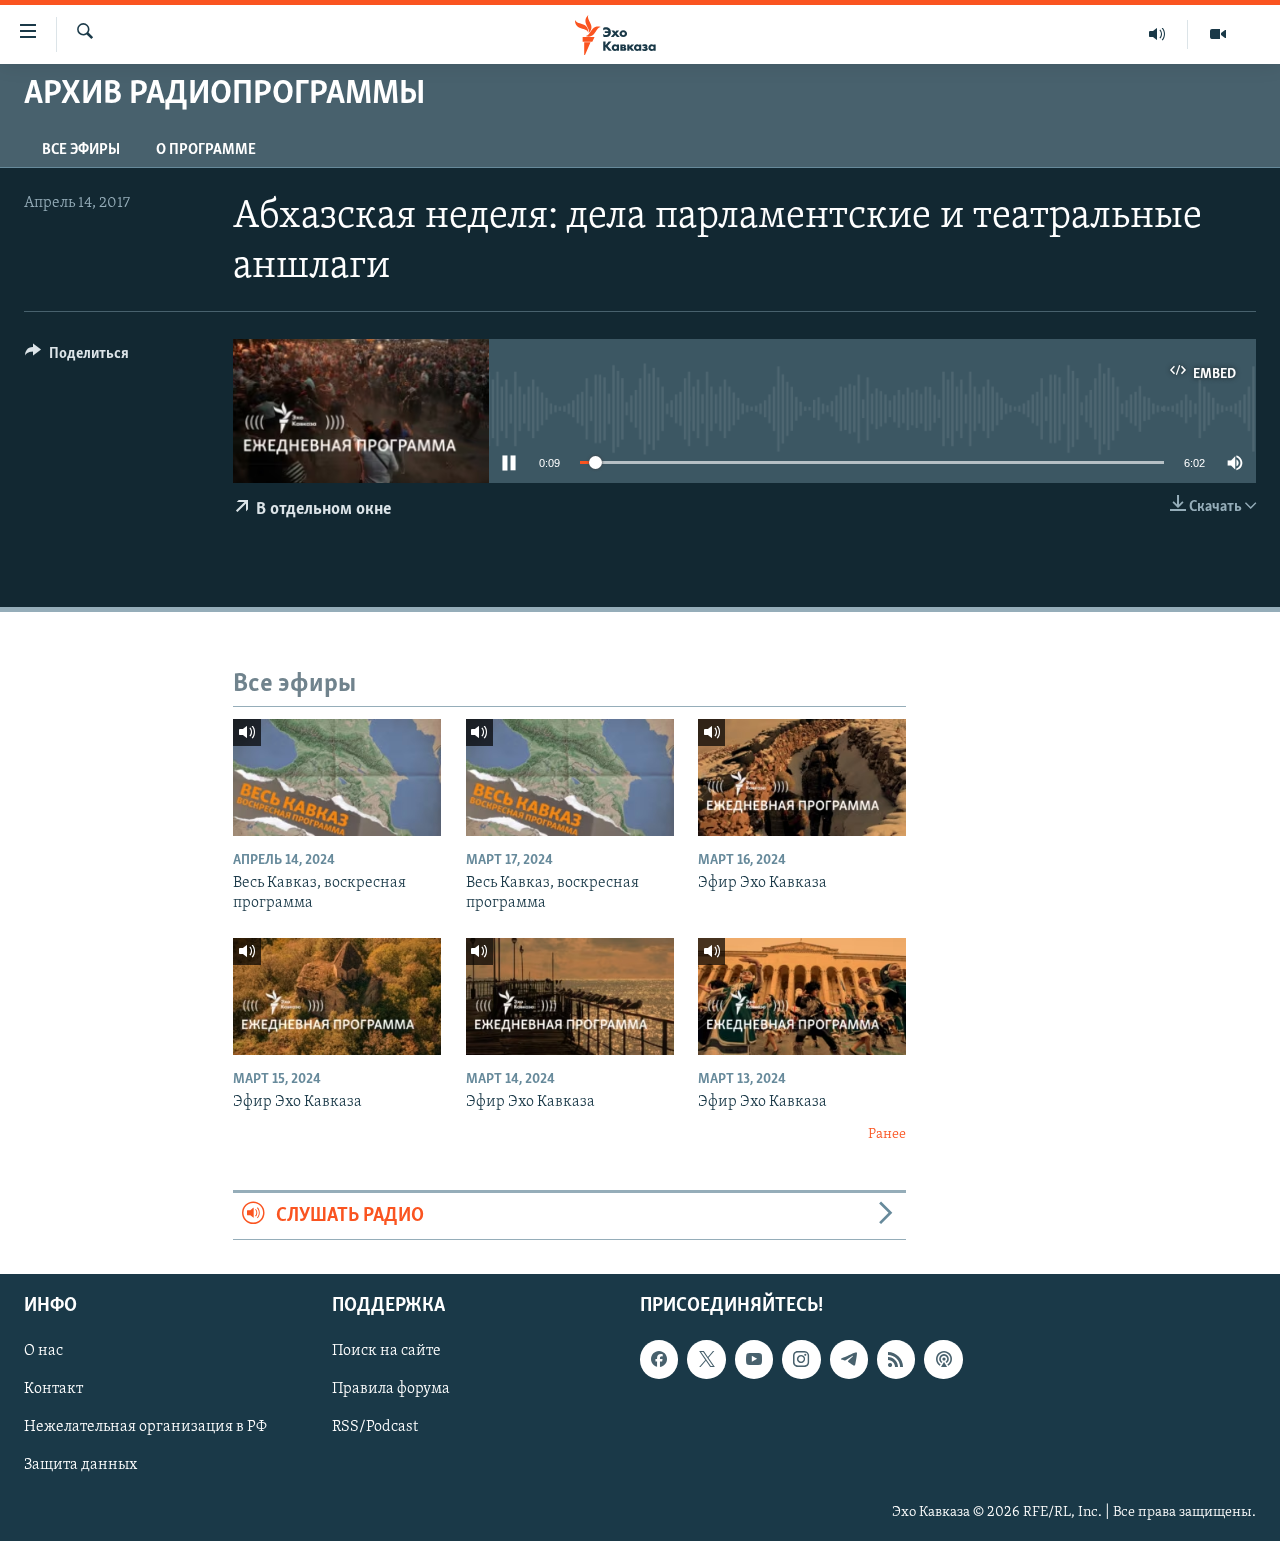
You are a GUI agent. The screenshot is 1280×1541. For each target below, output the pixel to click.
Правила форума (391, 1390)
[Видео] (1218, 34)
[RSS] (896, 1360)
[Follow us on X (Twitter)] (706, 1360)
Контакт (53, 1390)
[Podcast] (943, 1360)
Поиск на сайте (386, 1352)
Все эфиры (81, 150)
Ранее (887, 1134)
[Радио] (1157, 34)
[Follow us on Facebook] (659, 1360)
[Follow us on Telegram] (849, 1360)
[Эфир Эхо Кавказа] (802, 777)
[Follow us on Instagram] (801, 1360)
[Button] (77, 358)
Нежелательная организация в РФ (145, 1428)
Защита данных (80, 1466)
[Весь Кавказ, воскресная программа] (337, 777)
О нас (43, 1352)
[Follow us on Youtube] (754, 1360)
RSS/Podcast (375, 1428)
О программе (206, 150)
